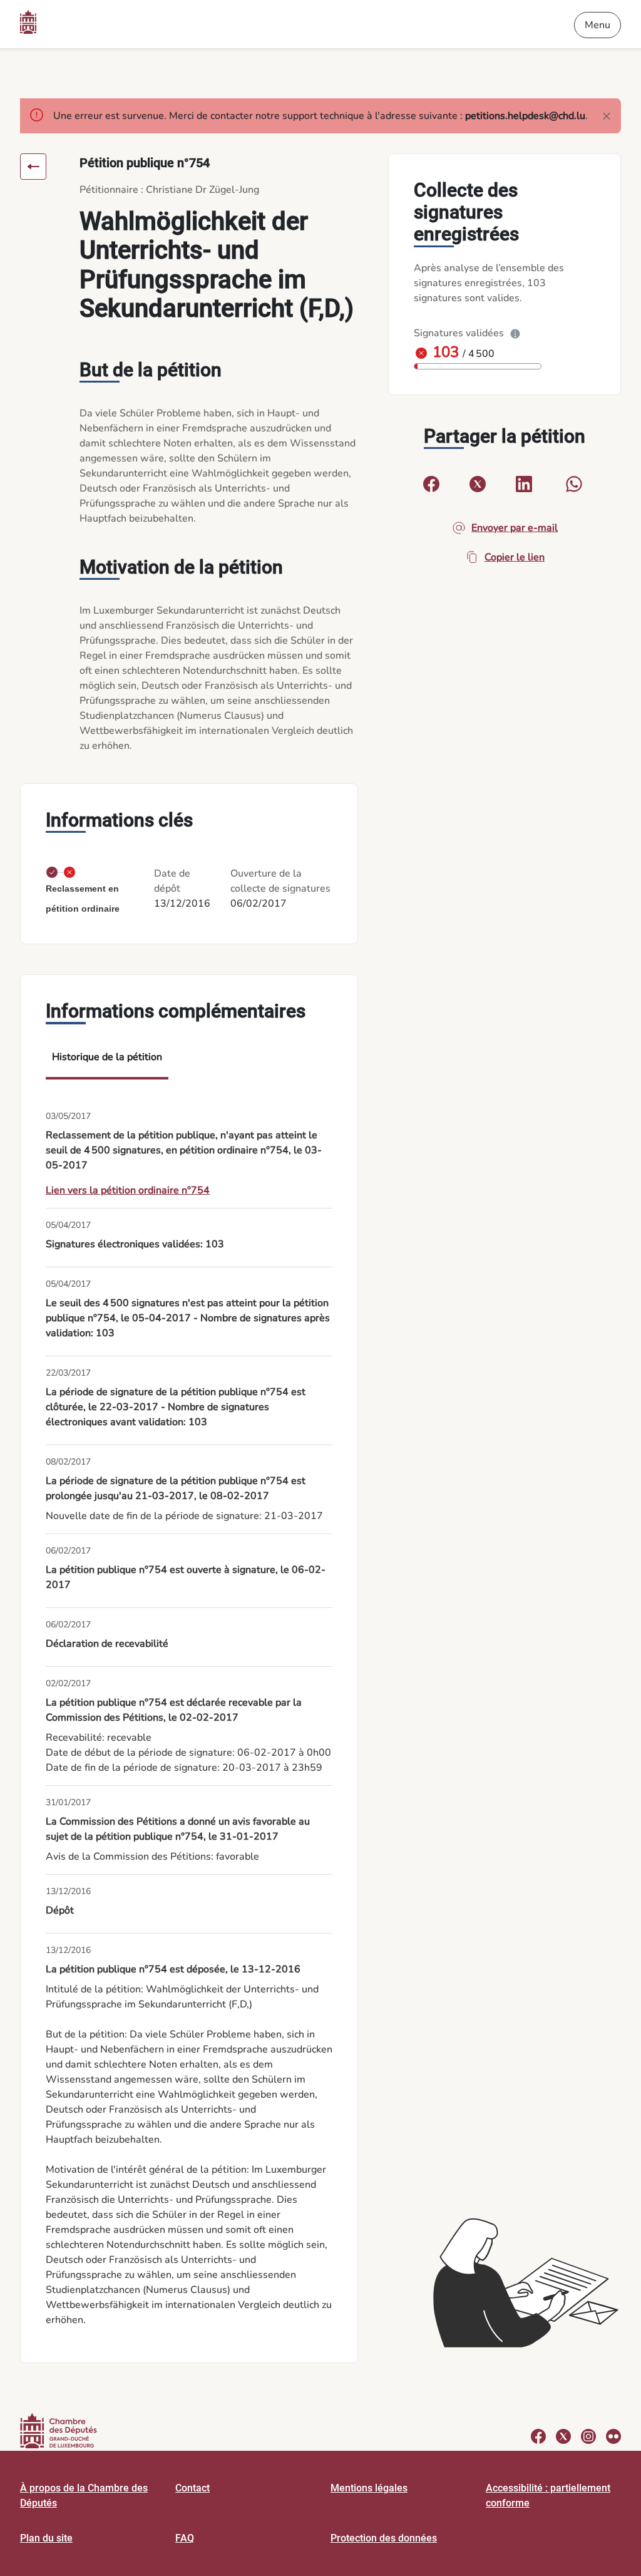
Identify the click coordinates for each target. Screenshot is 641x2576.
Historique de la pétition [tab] (107, 1057)
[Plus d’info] (515, 333)
